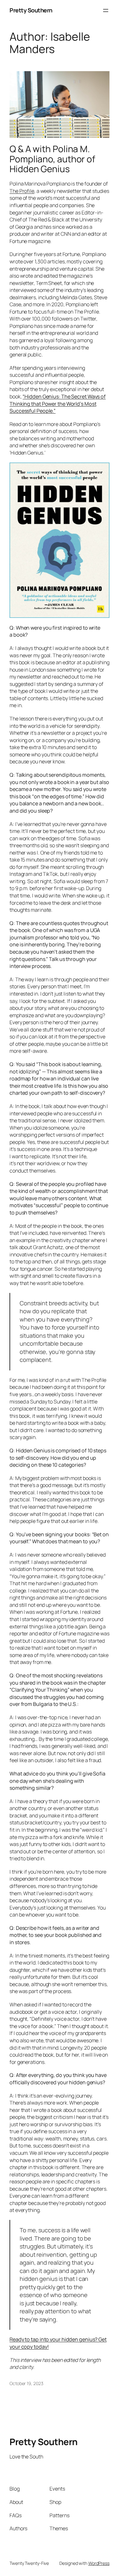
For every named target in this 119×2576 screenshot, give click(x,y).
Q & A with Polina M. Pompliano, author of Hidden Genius (52, 159)
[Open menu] (106, 10)
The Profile (22, 191)
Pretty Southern (31, 10)
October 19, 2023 (26, 2383)
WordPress (99, 2563)
